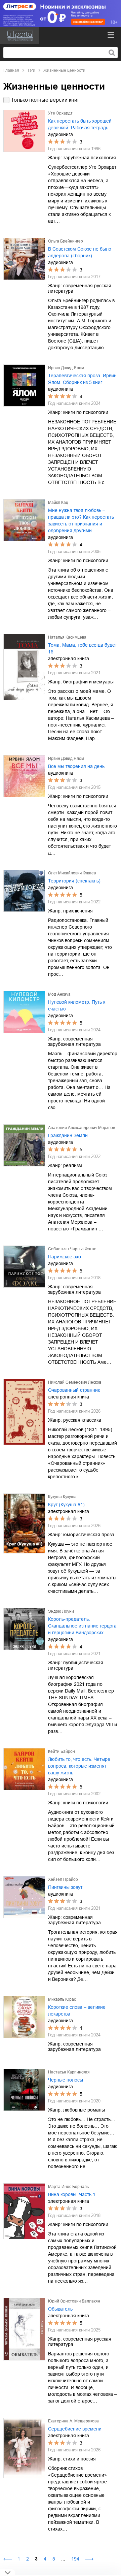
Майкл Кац (58, 503)
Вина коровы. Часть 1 (72, 2194)
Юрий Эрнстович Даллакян (74, 2301)
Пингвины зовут (65, 1887)
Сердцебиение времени (75, 2429)
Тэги (31, 70)
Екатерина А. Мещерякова (73, 2421)
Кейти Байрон (62, 1751)
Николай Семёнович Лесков (75, 1382)
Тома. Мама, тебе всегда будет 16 (83, 648)
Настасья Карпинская (69, 2072)
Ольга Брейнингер (66, 241)
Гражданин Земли (68, 1135)
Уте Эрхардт (60, 113)
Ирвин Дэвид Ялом (66, 368)
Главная (11, 70)
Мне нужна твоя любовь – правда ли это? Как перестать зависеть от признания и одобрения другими (81, 520)
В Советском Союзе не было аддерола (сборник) (80, 252)
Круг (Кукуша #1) (66, 1505)
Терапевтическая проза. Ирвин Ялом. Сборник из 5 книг (82, 379)
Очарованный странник (74, 1390)
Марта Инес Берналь (68, 2187)
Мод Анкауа (59, 994)
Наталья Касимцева (67, 637)
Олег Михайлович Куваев (72, 873)
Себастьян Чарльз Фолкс (72, 1249)
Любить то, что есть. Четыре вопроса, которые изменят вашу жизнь (79, 1766)
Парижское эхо (65, 1257)
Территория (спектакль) (74, 881)
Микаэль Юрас (62, 1999)
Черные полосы (66, 2080)
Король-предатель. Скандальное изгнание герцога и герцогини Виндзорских (82, 1626)
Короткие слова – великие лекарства (77, 2010)
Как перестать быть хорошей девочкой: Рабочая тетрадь (80, 124)
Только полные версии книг (45, 100)
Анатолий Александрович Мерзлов (82, 1128)
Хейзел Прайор (63, 1879)
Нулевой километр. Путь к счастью (77, 1005)
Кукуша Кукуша (62, 1497)
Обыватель (60, 2309)
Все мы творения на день (76, 766)
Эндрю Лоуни (61, 1611)
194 (75, 2559)
